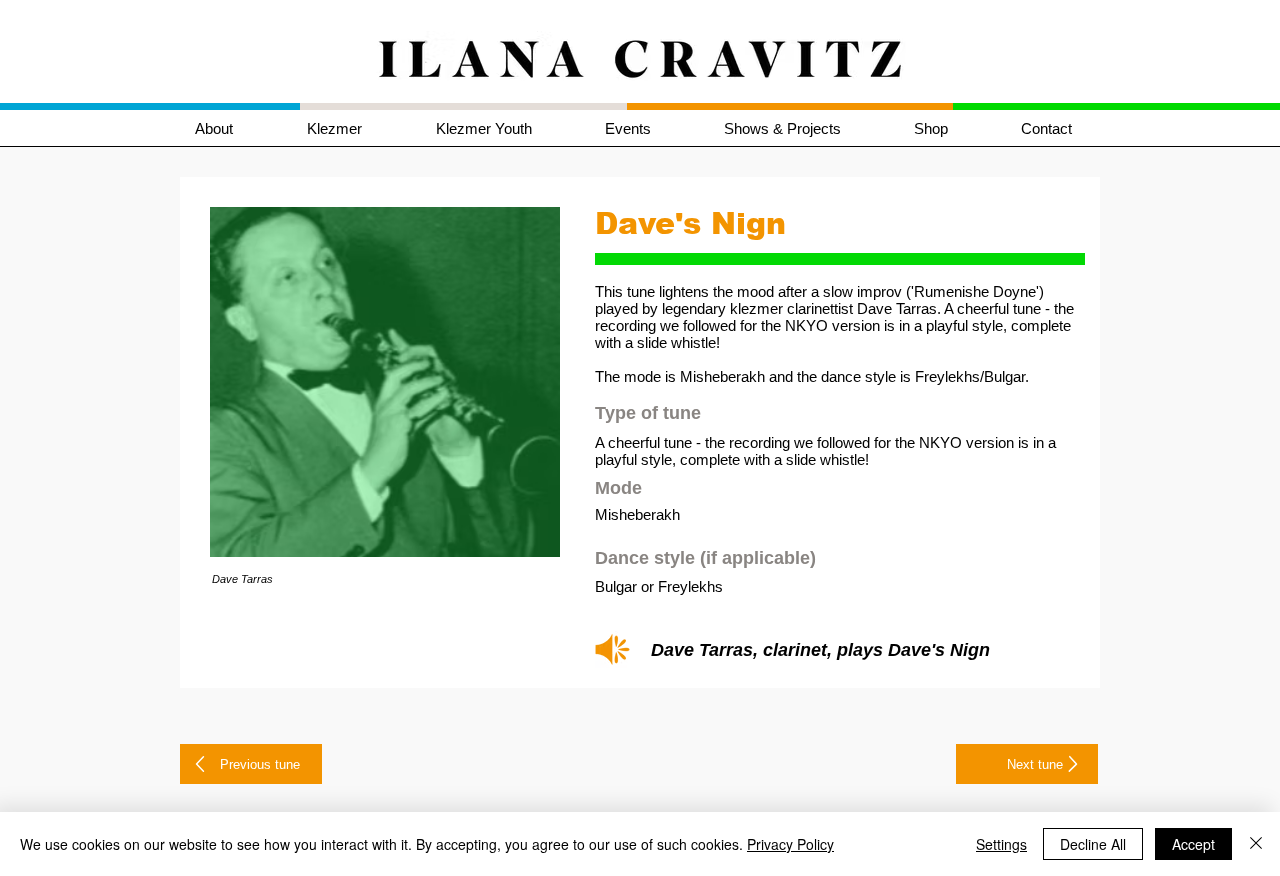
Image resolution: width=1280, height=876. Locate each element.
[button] (356, 128)
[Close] (1256, 844)
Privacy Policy (790, 844)
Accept (1193, 844)
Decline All (1093, 844)
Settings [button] (1001, 844)
